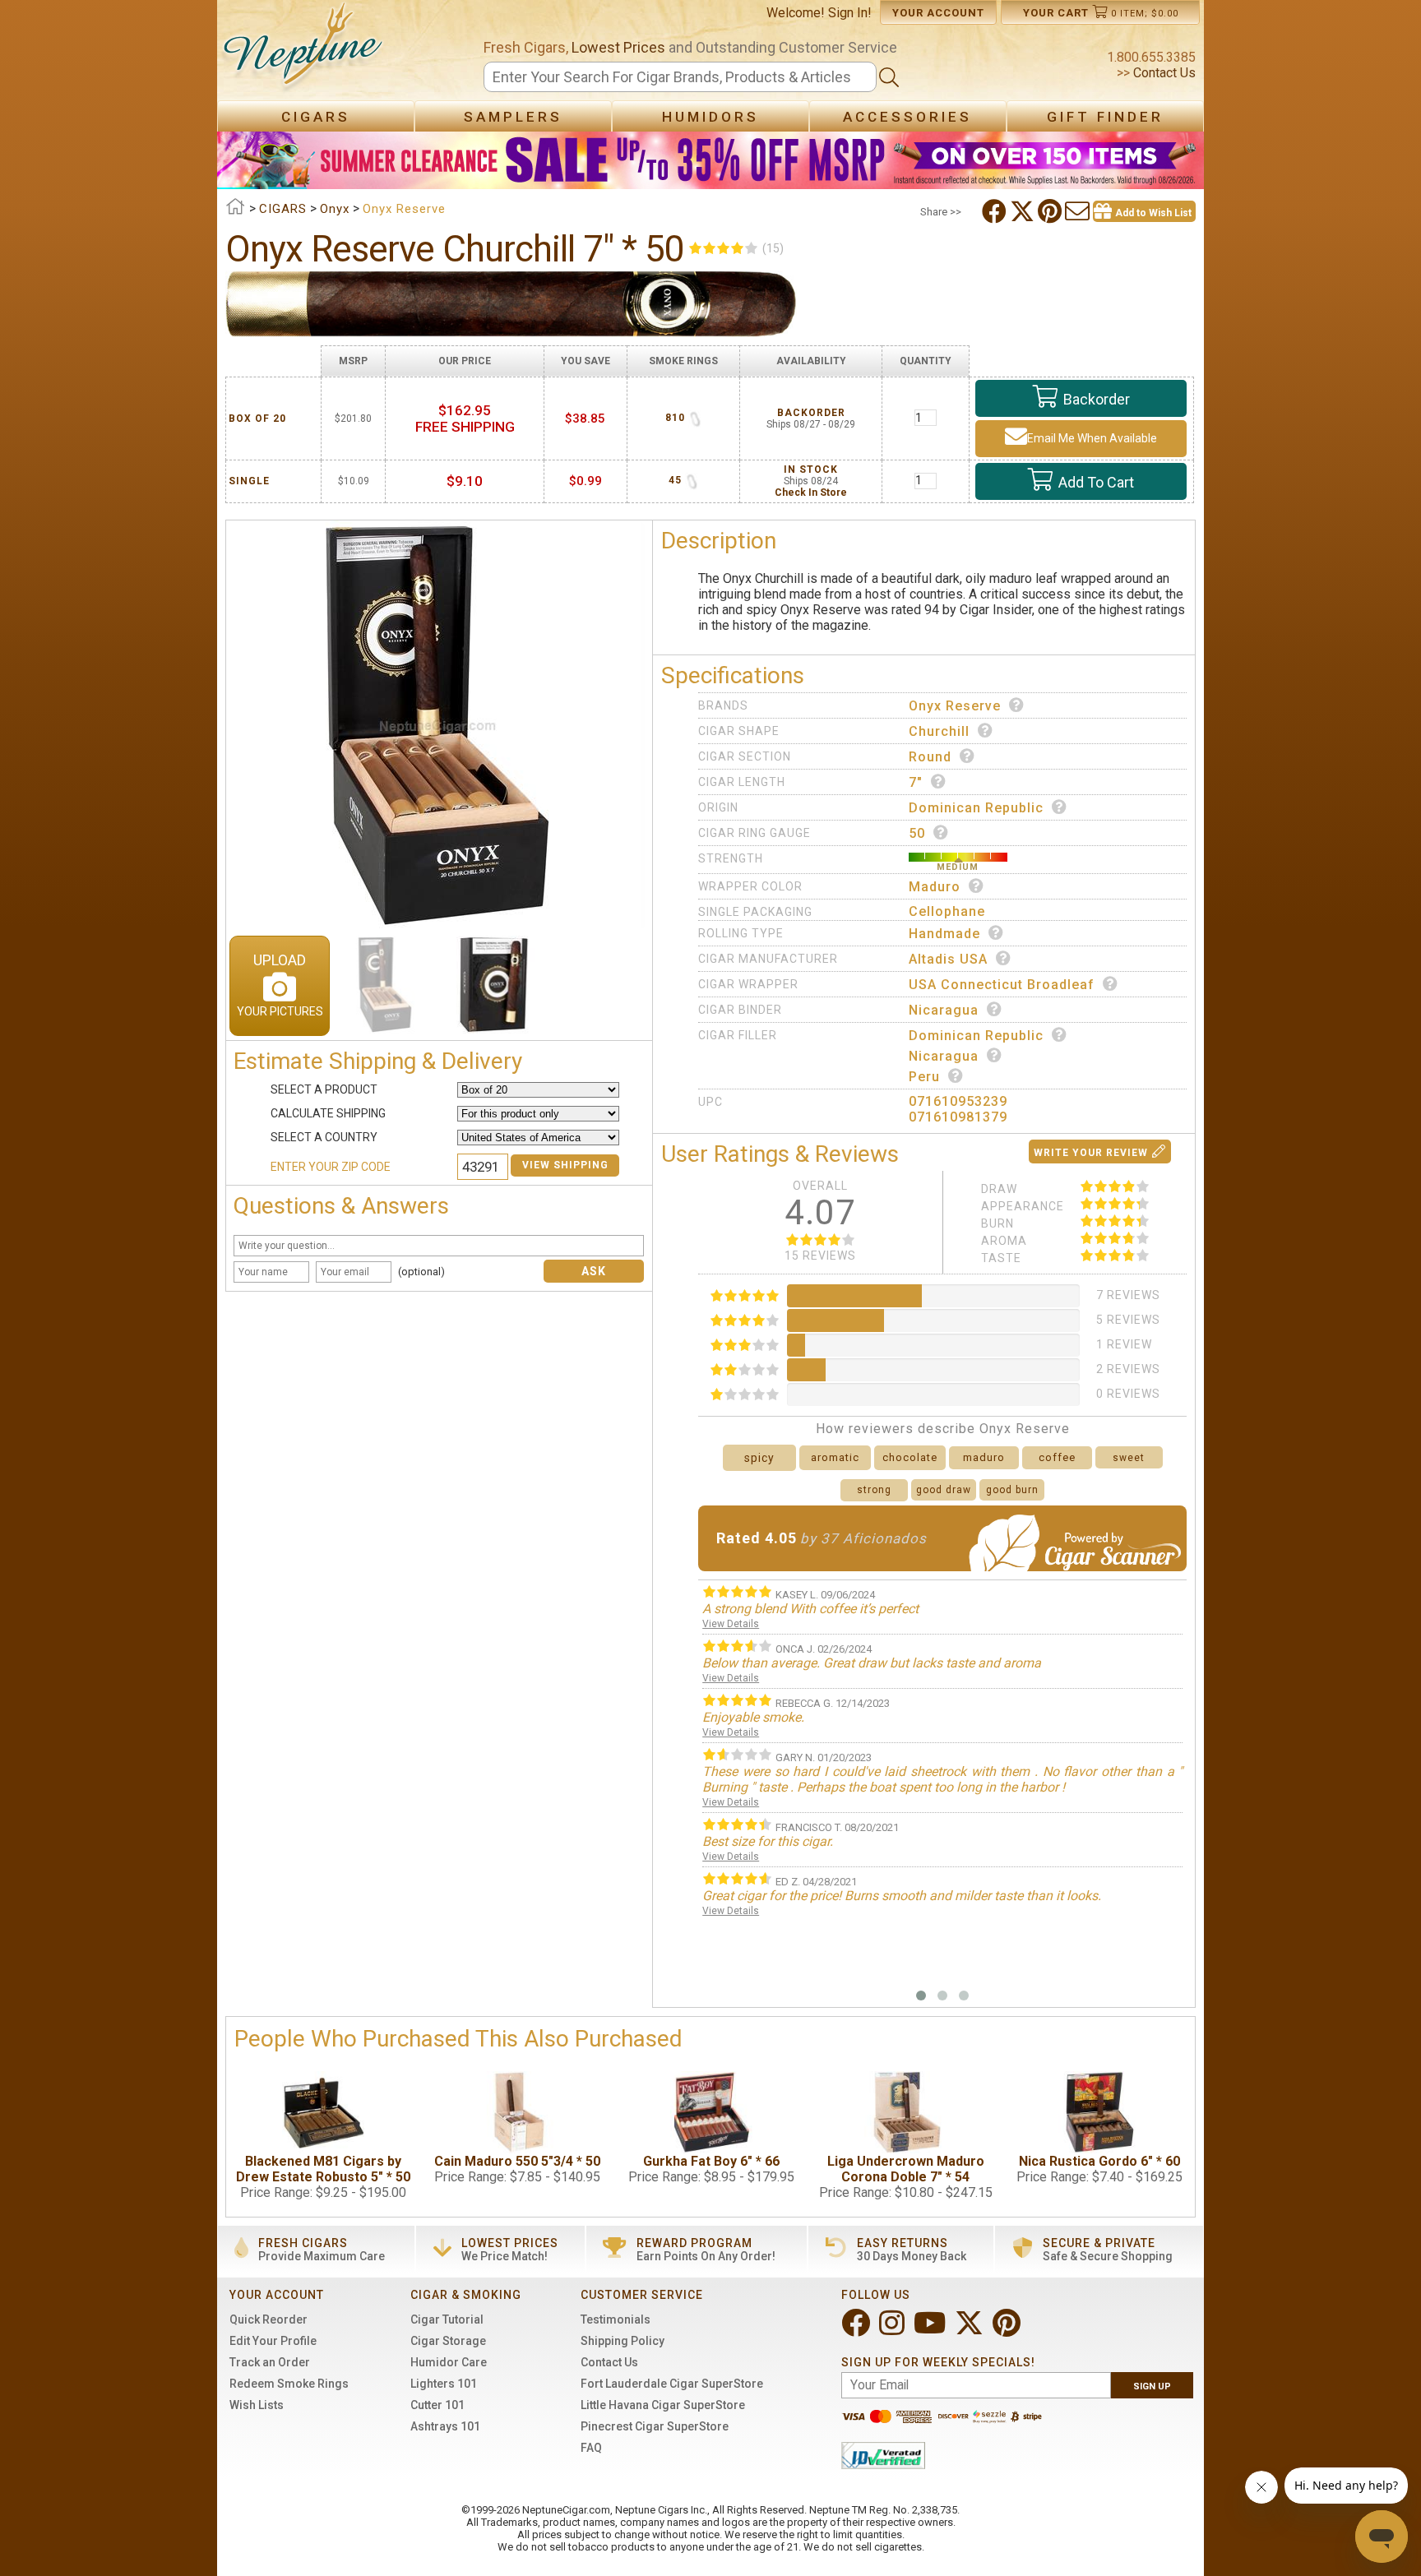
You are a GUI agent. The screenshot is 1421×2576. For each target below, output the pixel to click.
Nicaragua (944, 1010)
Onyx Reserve (955, 706)
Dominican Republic (976, 808)
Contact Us (1163, 73)
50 (917, 833)
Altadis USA (948, 959)
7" (916, 782)
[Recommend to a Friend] (1079, 211)
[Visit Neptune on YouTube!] (931, 2330)
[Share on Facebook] (996, 211)
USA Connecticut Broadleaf (1002, 985)
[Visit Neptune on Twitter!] (971, 2330)
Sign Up (1152, 2386)
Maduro (935, 887)
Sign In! (850, 13)
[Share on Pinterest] (1051, 211)
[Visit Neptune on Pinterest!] (1008, 2330)
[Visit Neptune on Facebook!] (857, 2330)
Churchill (939, 731)
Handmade (944, 934)
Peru (924, 1077)
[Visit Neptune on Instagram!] (893, 2330)
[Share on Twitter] (1024, 211)
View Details (731, 1624)
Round (930, 757)
